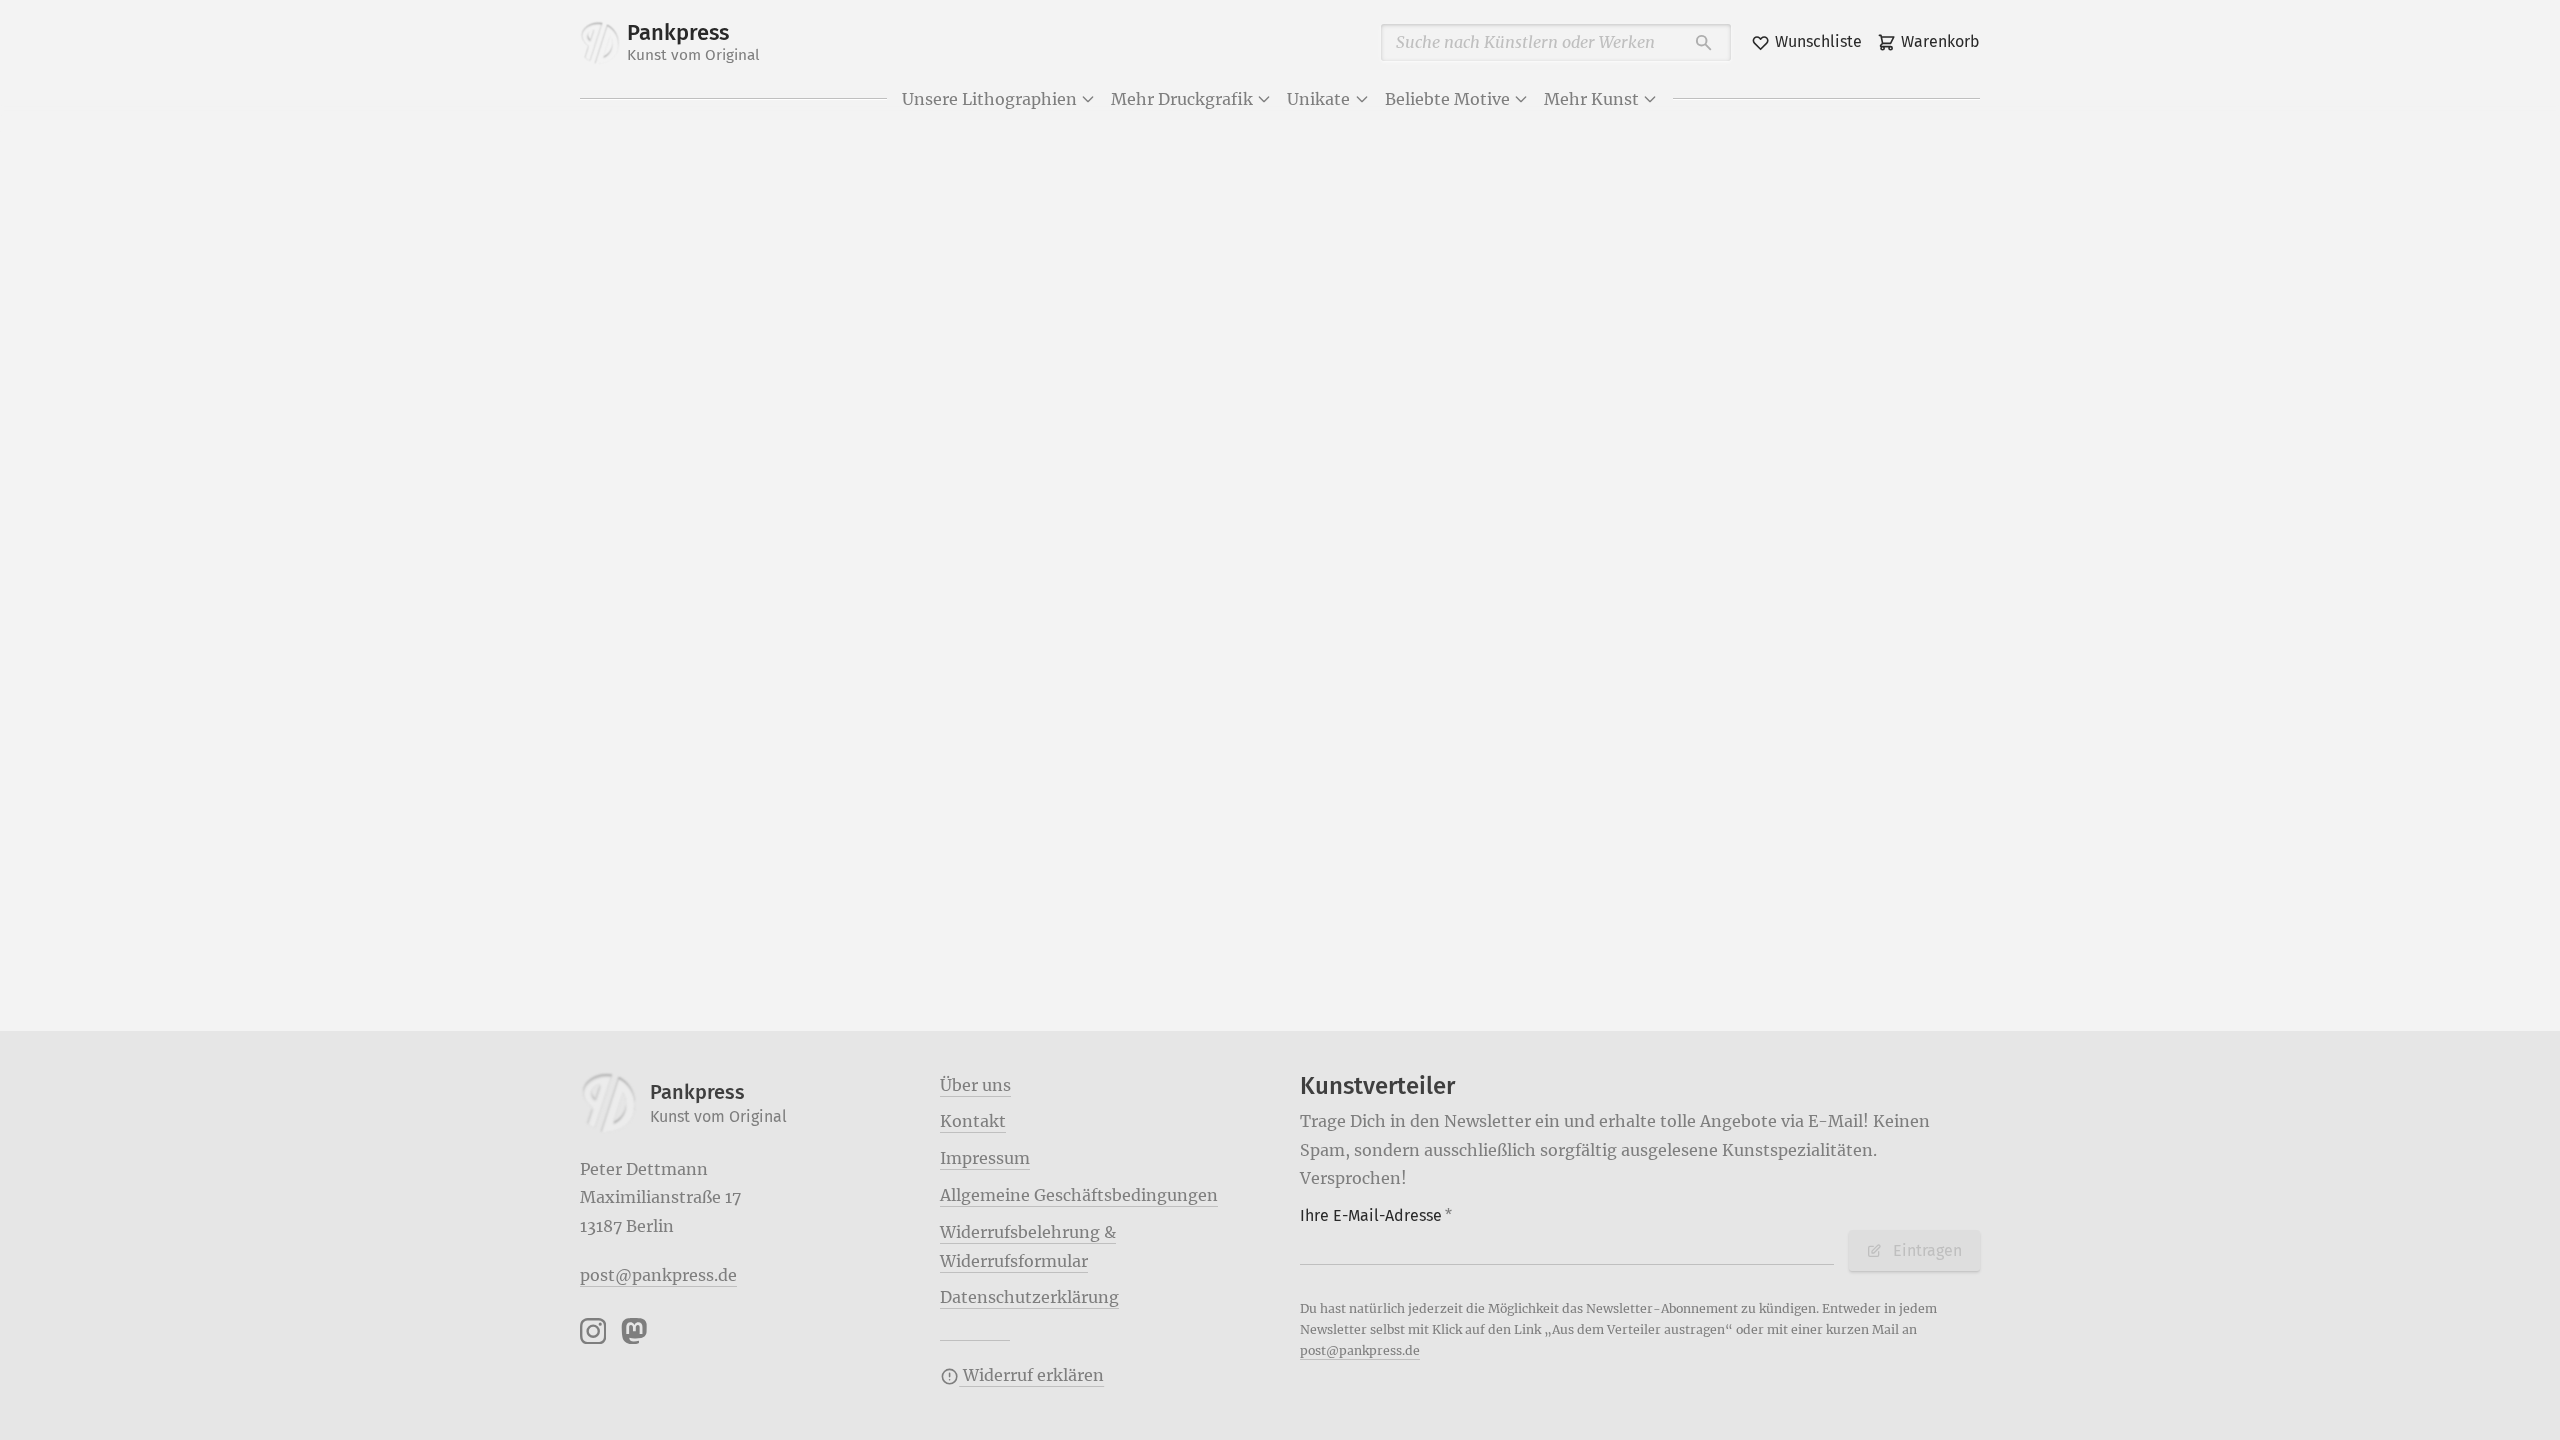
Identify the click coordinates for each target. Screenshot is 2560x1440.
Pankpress (693, 42)
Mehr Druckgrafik (1182, 99)
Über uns (975, 1085)
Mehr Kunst (1591, 99)
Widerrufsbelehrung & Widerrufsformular (1028, 1246)
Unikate (1318, 99)
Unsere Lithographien (989, 99)
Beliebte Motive (1447, 99)
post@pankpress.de (658, 1275)
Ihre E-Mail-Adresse (1376, 1215)
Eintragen (1927, 1250)
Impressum (985, 1158)
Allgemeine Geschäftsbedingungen (1079, 1195)
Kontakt (973, 1121)
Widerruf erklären (1031, 1375)
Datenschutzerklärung (1029, 1297)
